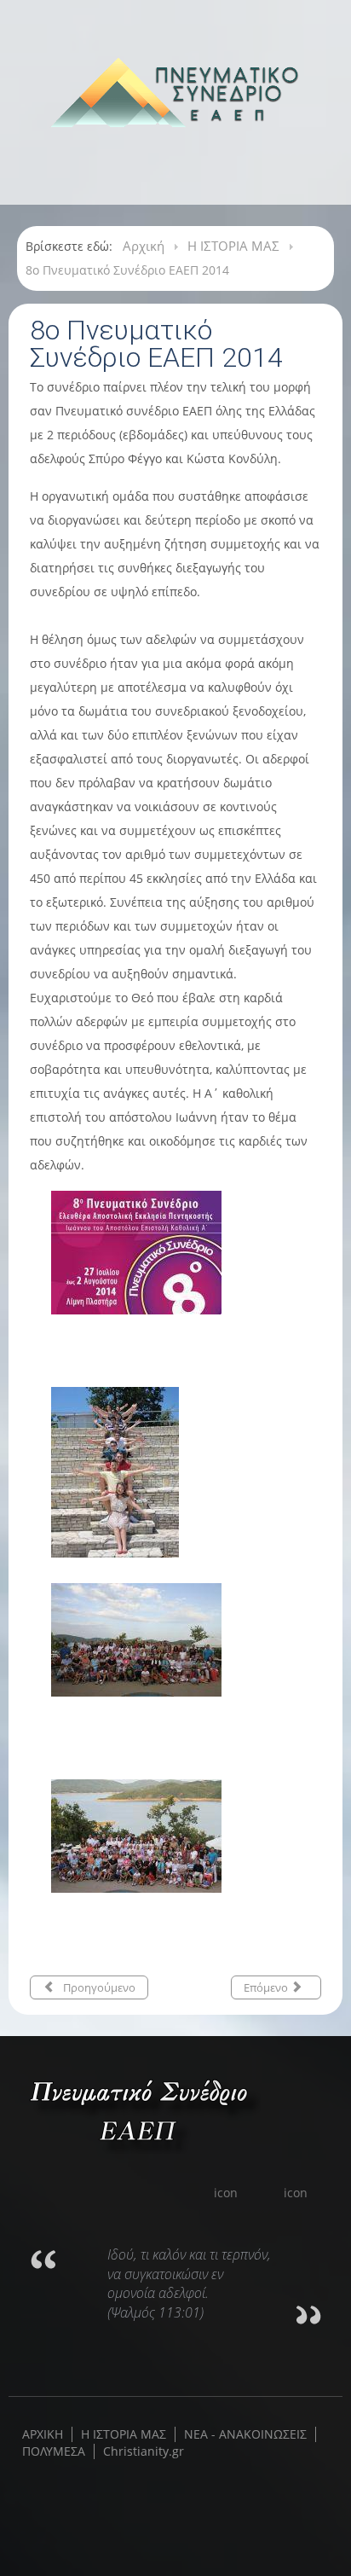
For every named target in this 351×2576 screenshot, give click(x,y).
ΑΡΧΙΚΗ (43, 2434)
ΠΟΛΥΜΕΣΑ (54, 2451)
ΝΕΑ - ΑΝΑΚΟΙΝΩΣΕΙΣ (245, 2434)
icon (227, 2193)
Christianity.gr (144, 2451)
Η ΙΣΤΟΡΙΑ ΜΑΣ (124, 2434)
